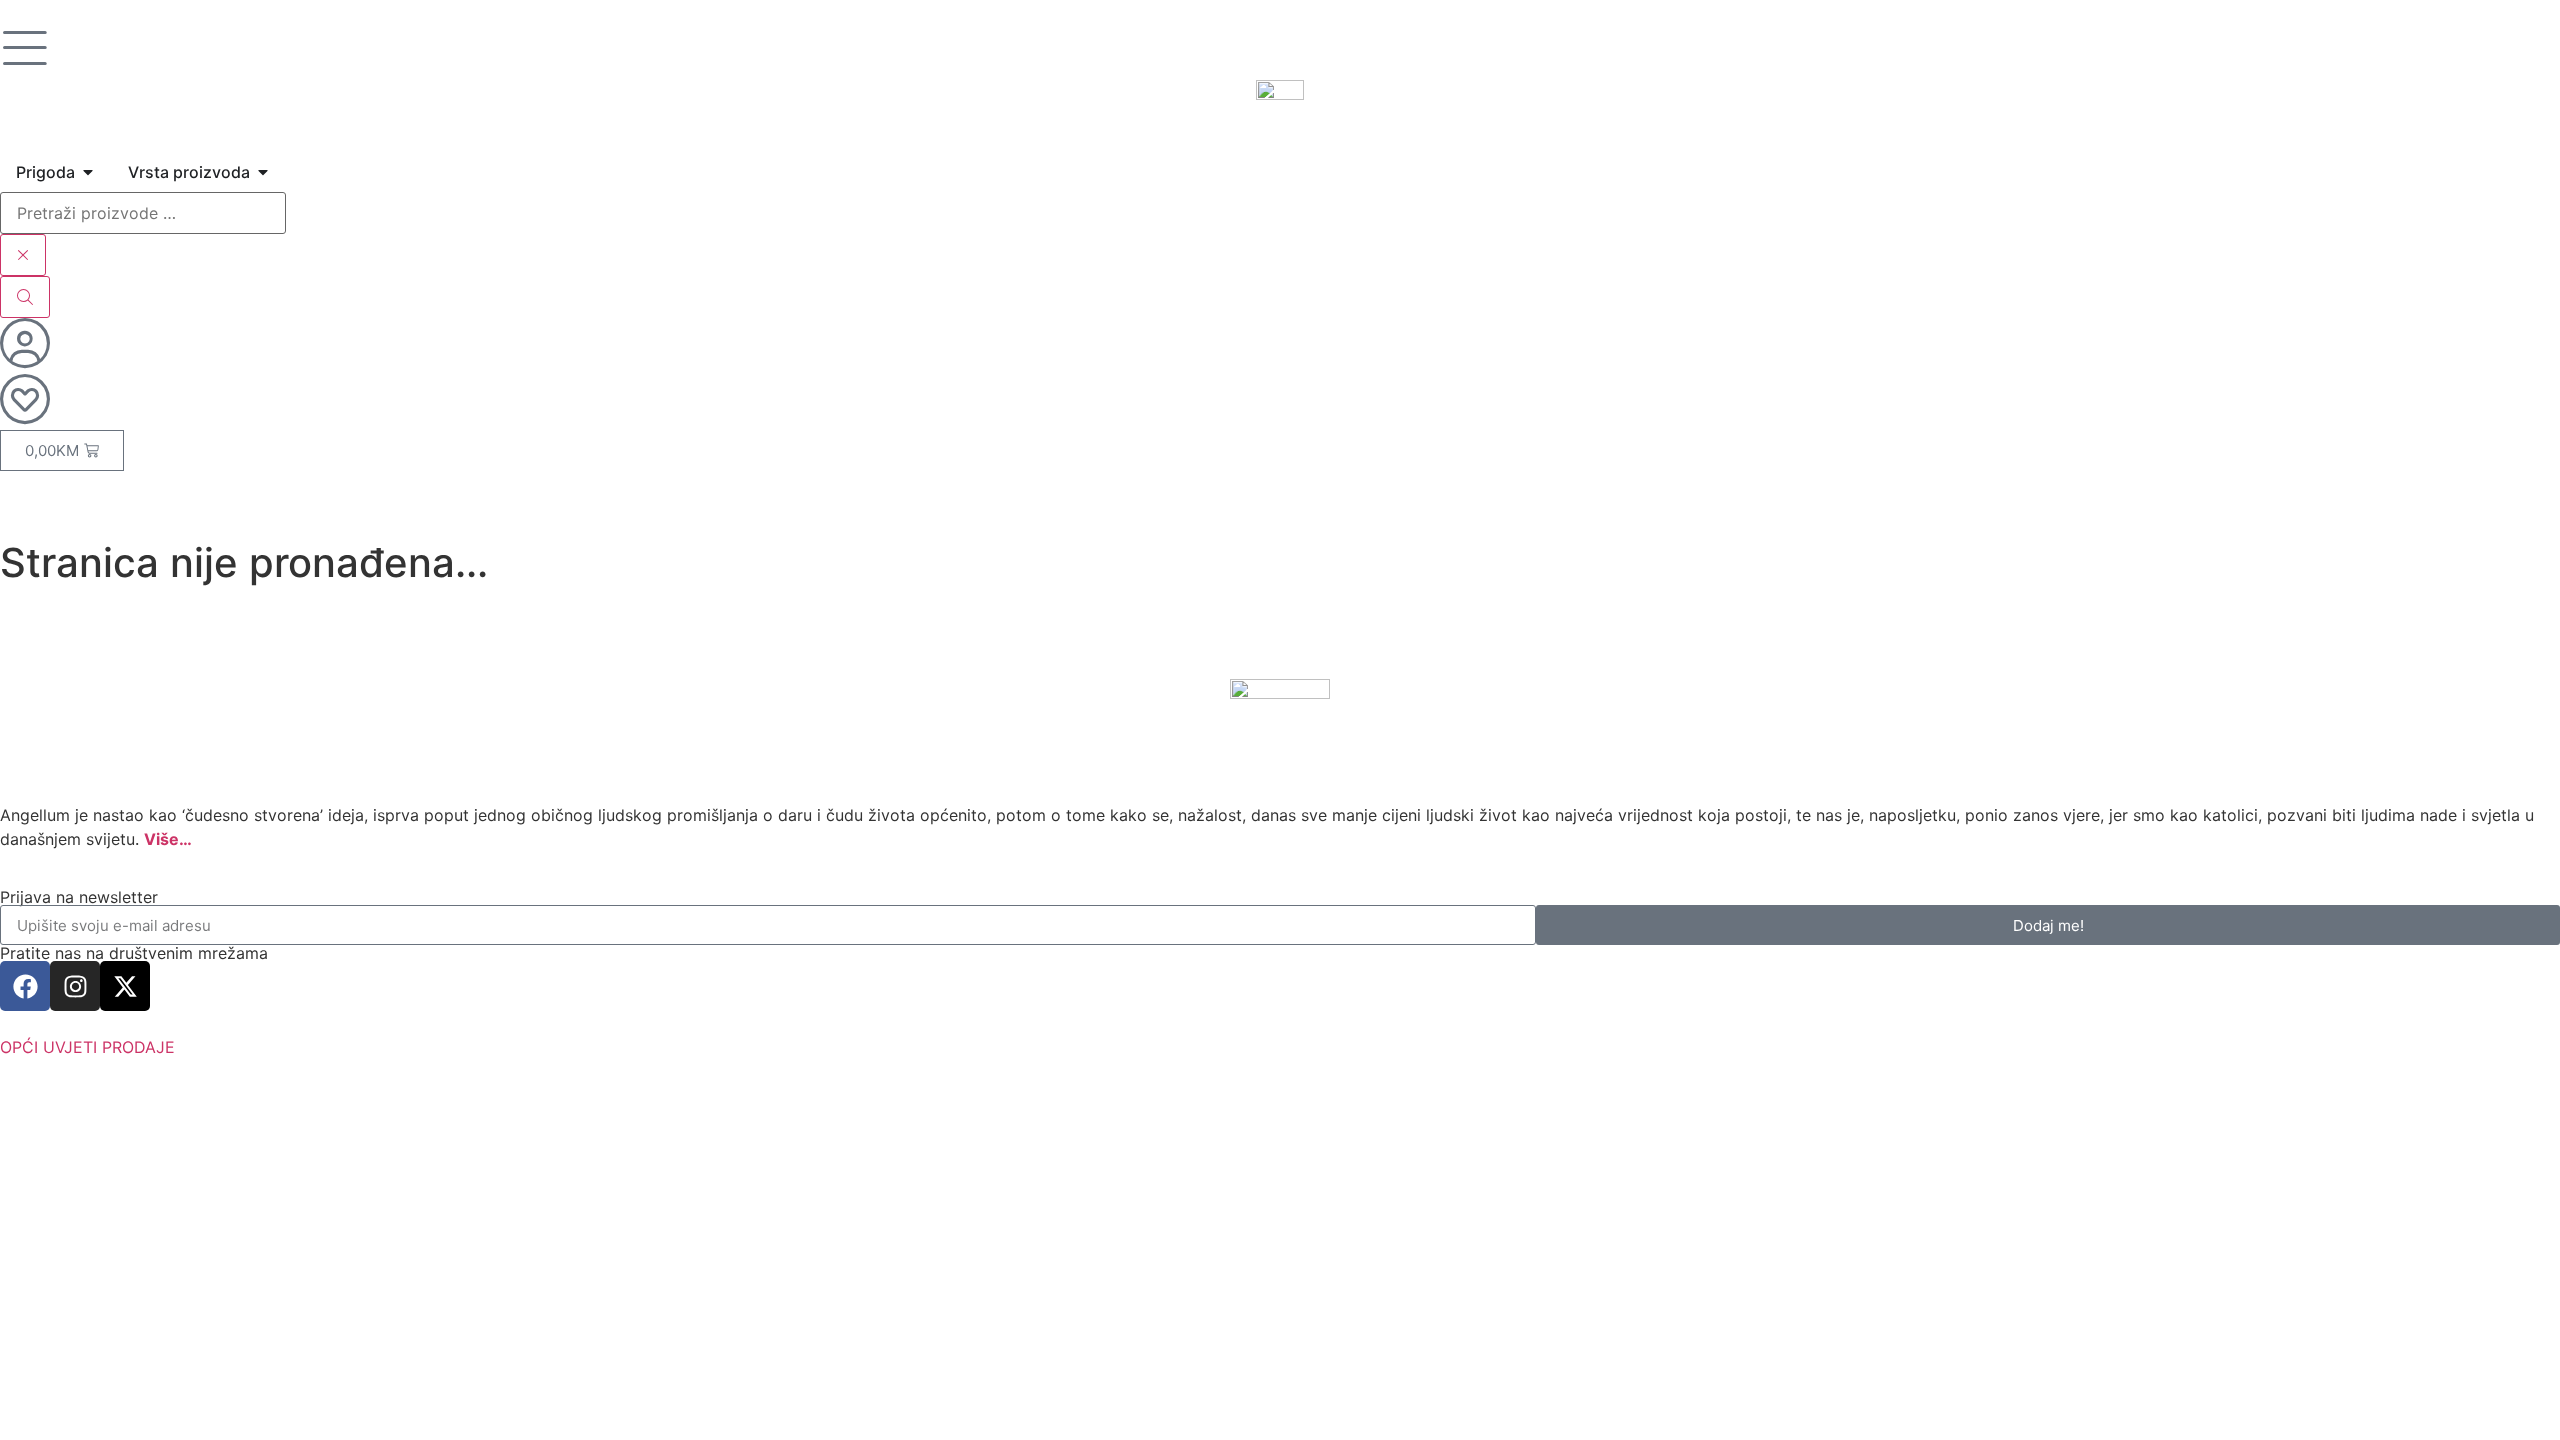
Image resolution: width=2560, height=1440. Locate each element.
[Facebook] (25, 986)
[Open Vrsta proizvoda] (263, 172)
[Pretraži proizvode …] (143, 213)
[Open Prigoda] (88, 172)
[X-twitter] (125, 986)
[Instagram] (75, 986)
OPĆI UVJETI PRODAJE (87, 1047)
